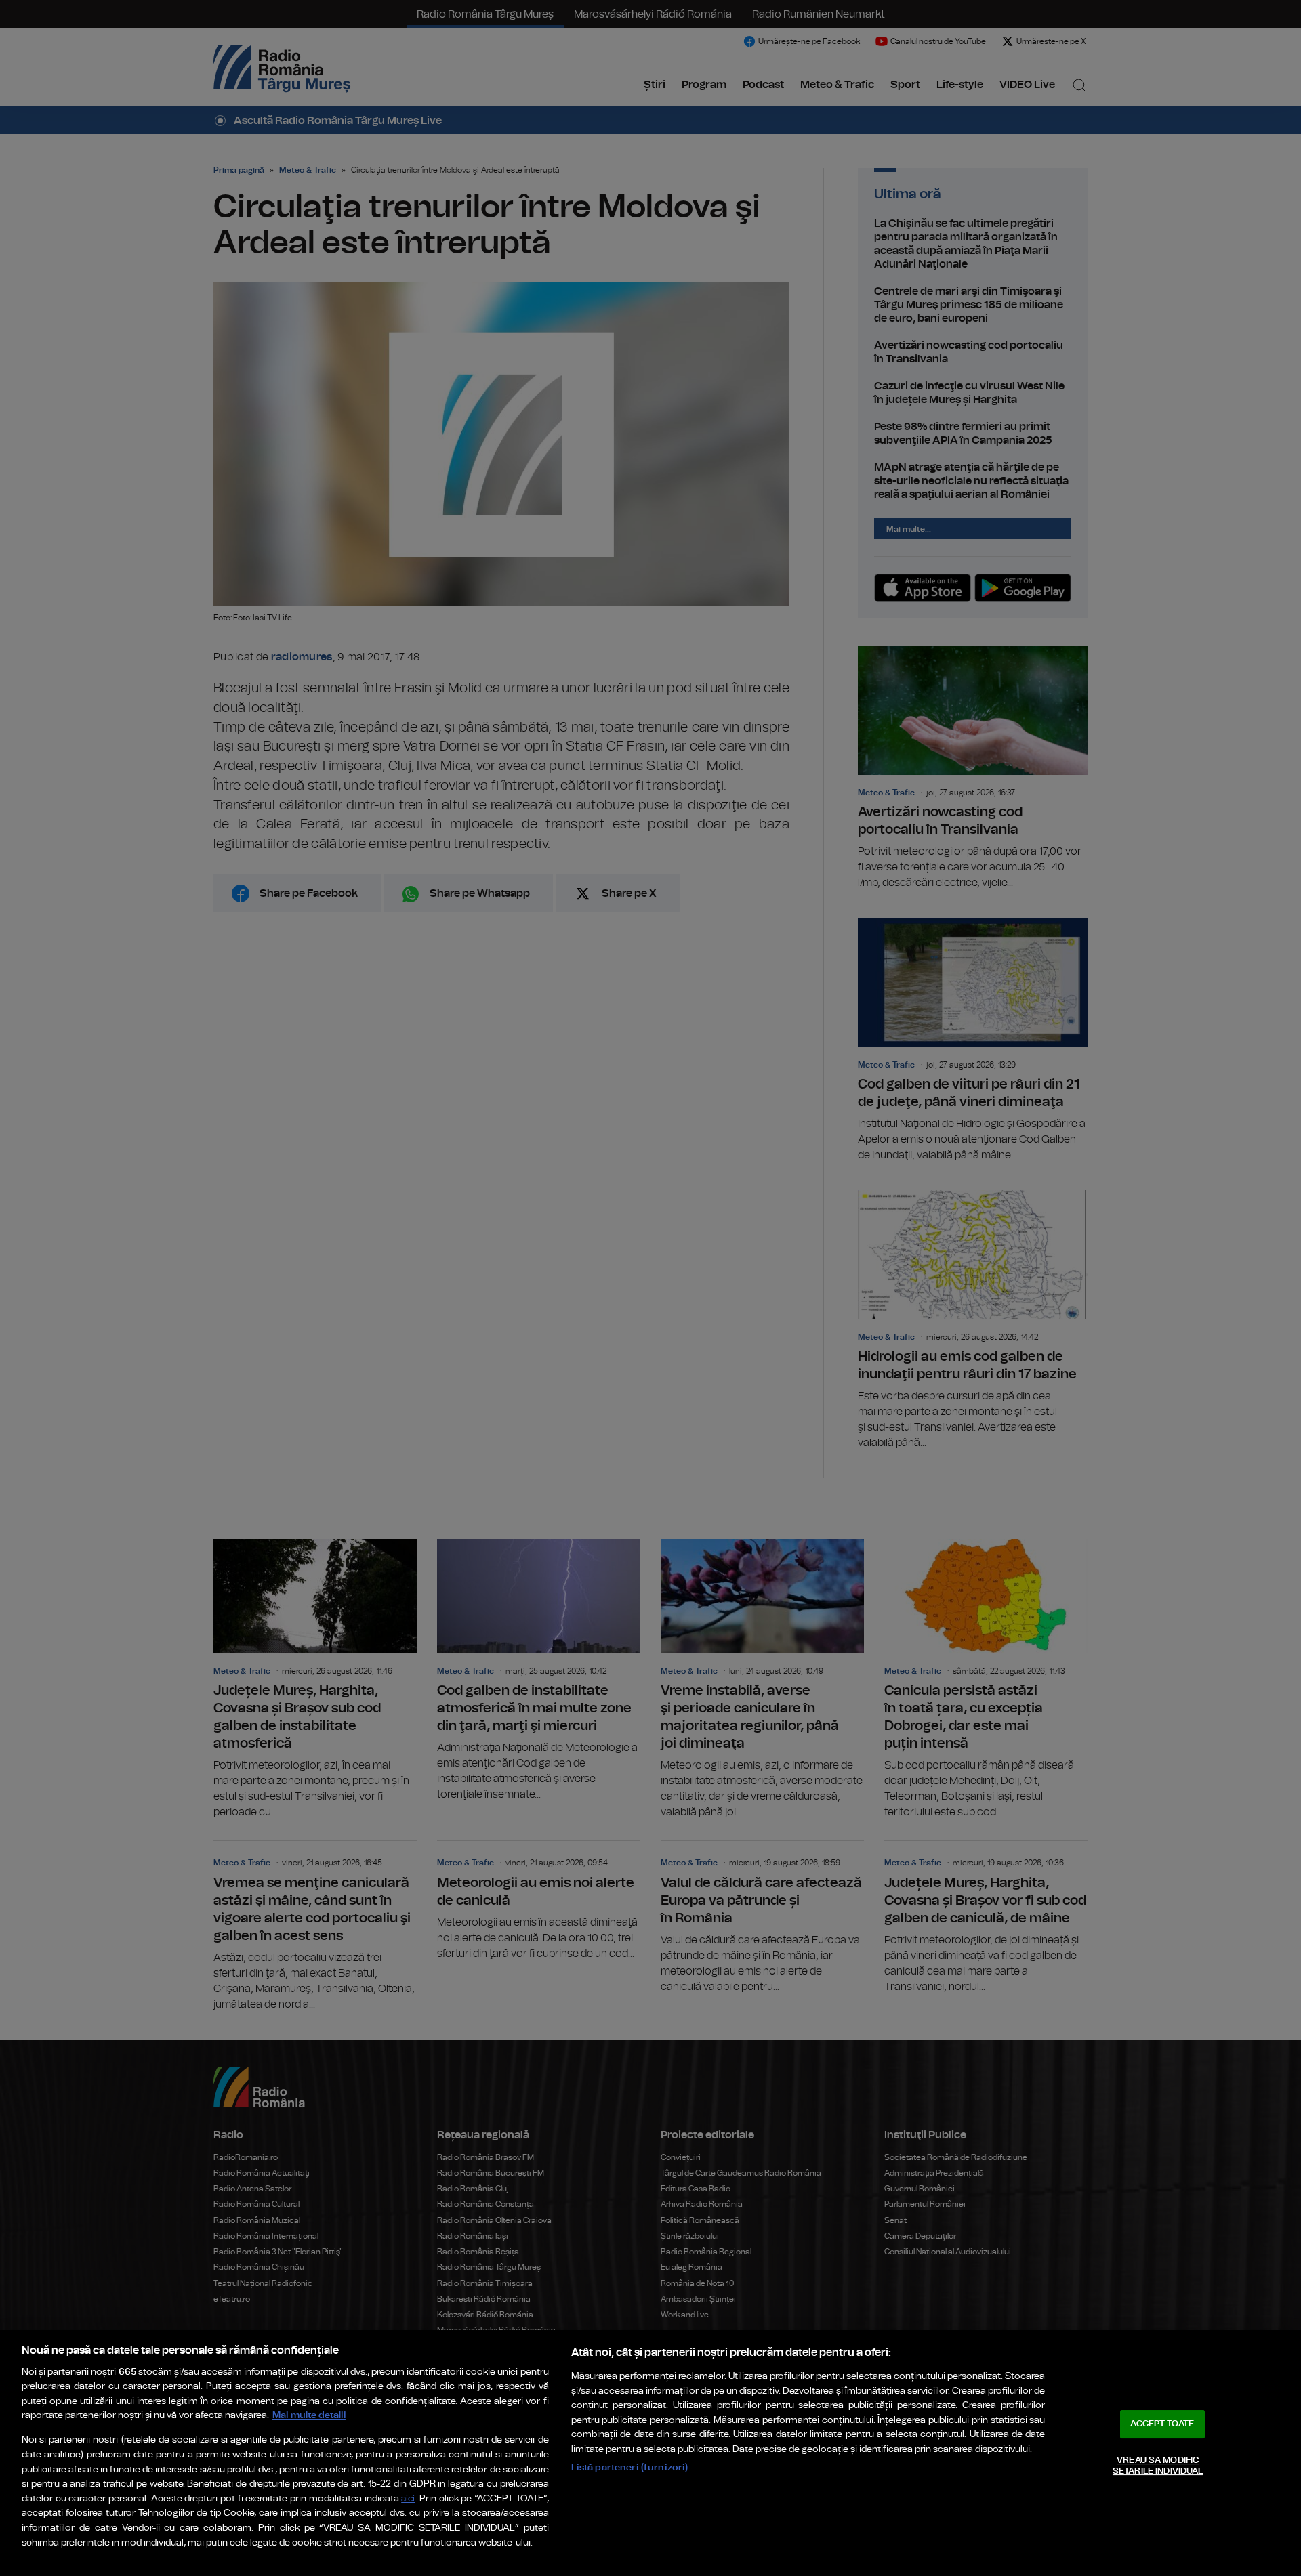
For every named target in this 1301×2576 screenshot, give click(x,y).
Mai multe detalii (309, 2415)
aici (408, 2499)
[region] (650, 2453)
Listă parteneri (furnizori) (630, 2467)
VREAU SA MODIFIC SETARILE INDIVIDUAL (1158, 2466)
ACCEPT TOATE (1162, 2424)
